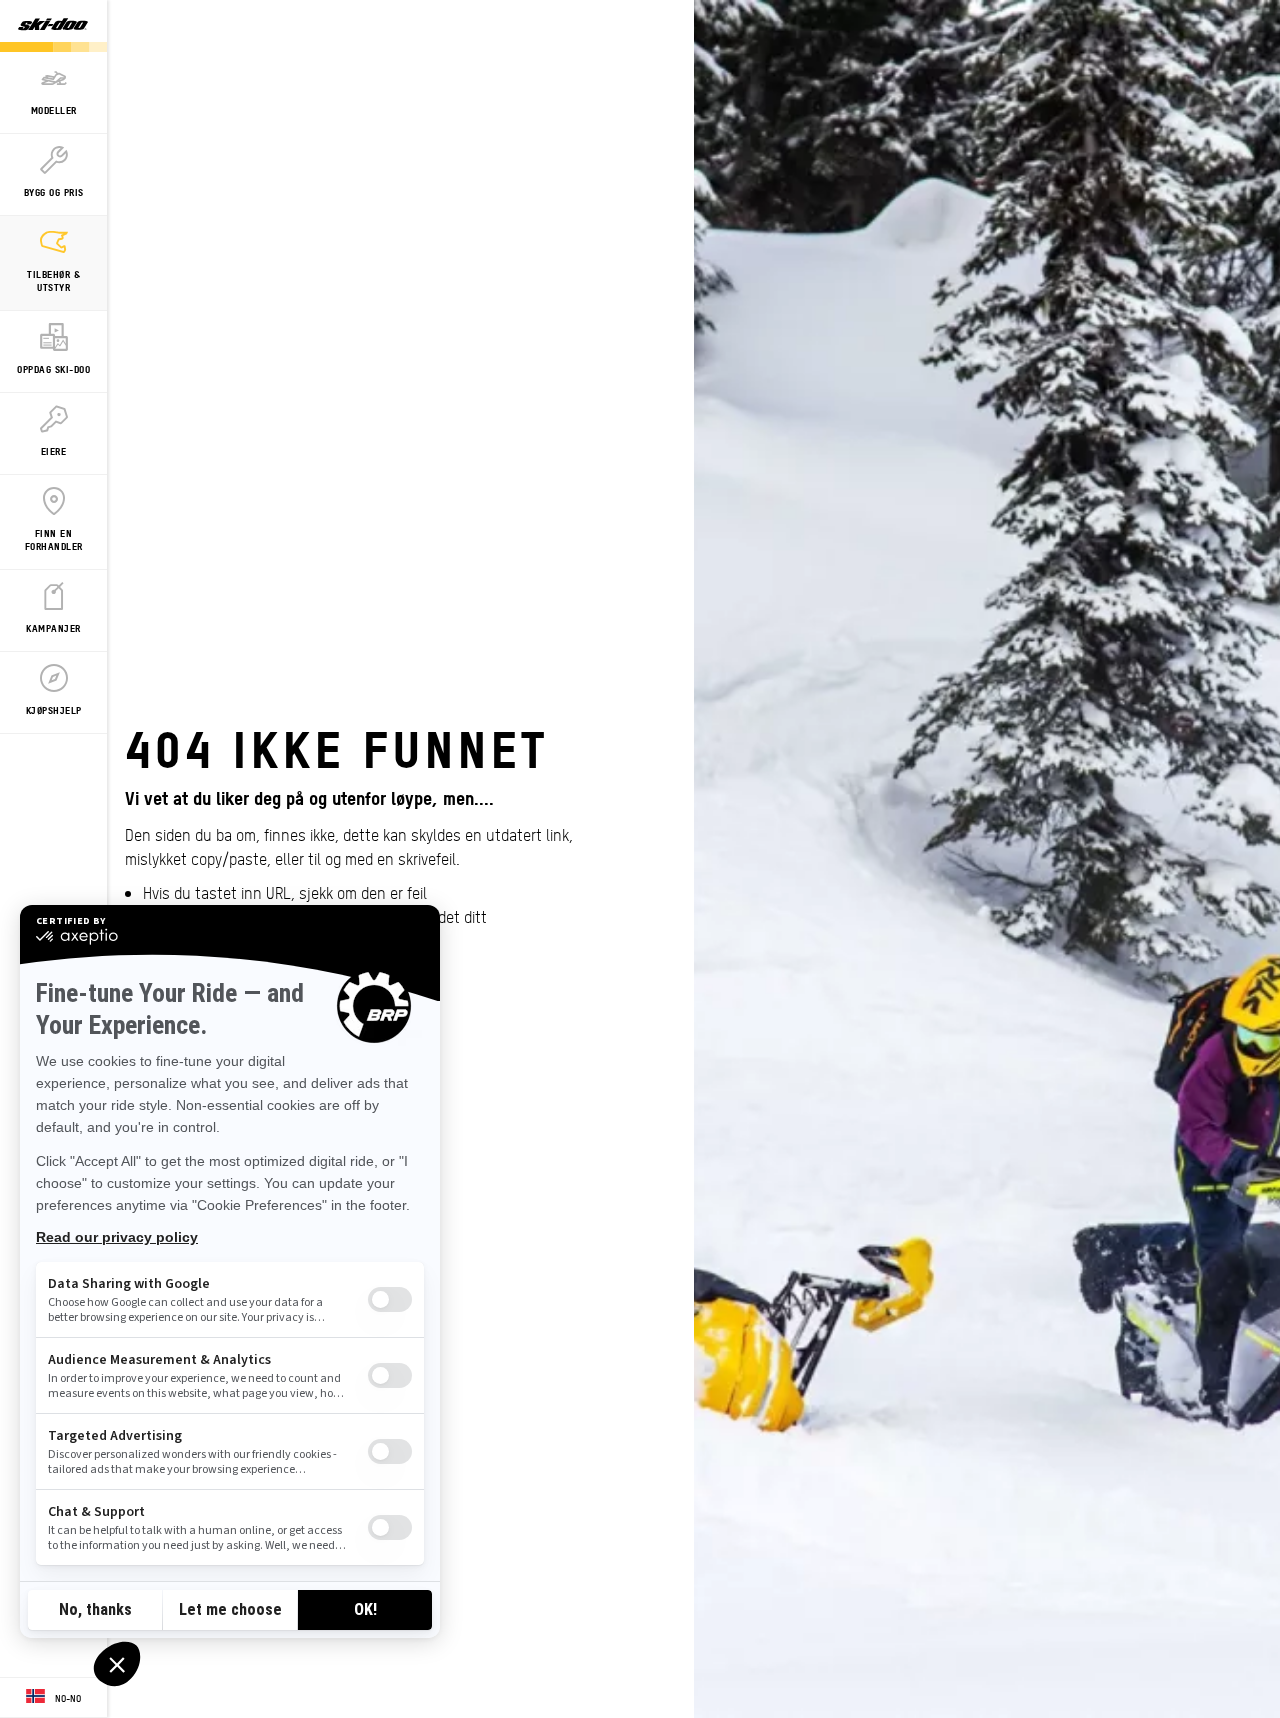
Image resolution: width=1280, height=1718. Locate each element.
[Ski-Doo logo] (53, 26)
